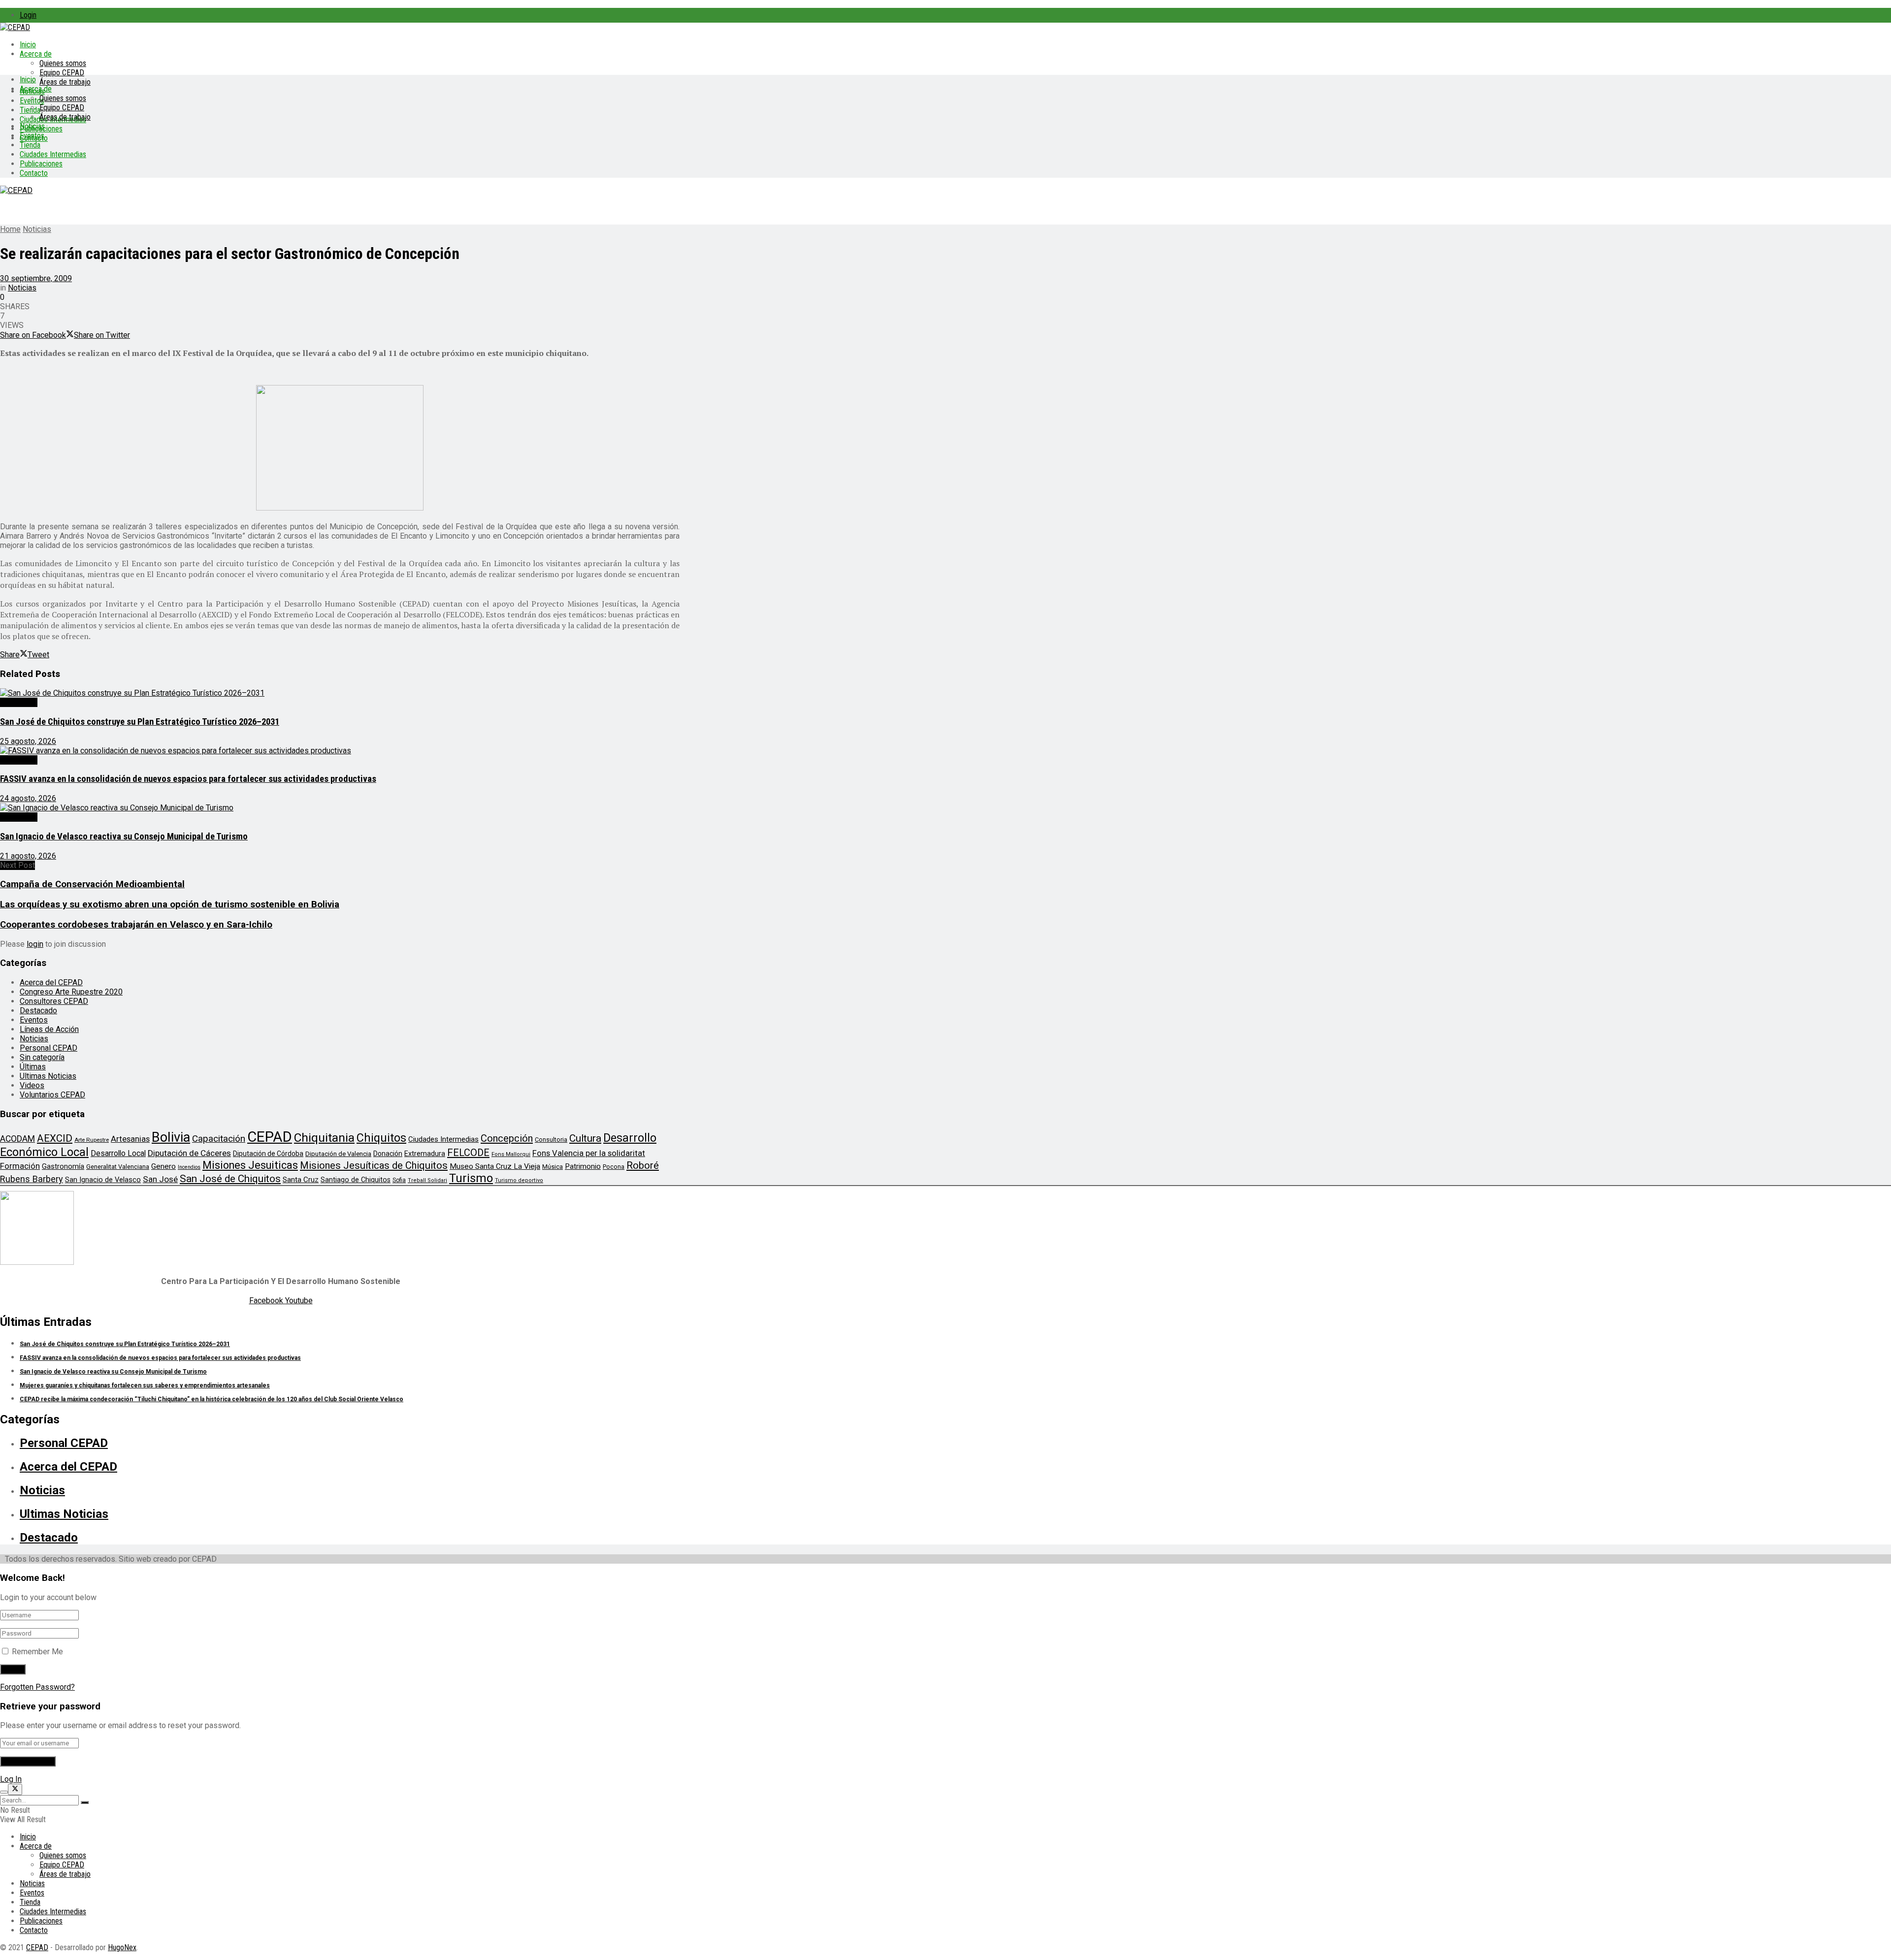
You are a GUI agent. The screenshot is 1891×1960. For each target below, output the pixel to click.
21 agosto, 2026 (28, 856)
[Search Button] (85, 1802)
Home (10, 229)
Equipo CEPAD (62, 73)
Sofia (399, 1180)
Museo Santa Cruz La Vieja (495, 1166)
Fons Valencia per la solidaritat (589, 1153)
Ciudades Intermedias (53, 154)
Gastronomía (63, 1167)
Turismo (471, 1178)
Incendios (189, 1167)
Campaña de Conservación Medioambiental (92, 884)
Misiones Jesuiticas (250, 1165)
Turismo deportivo (519, 1180)
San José (160, 1179)
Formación (20, 1166)
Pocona (614, 1167)
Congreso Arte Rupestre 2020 (71, 992)
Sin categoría (42, 1057)
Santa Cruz (301, 1180)
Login (28, 15)
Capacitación (219, 1139)
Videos (32, 1085)
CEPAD (270, 1137)
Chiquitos (381, 1138)
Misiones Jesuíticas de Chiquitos (374, 1165)
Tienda (30, 110)
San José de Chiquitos (230, 1179)
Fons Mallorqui (511, 1154)
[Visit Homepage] (15, 27)
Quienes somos (63, 63)
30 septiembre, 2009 (36, 278)
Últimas (33, 1067)
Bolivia (171, 1137)
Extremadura (425, 1154)
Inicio (28, 45)
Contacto (34, 173)
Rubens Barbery (32, 1179)
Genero (163, 1166)
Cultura (585, 1138)
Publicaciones (41, 164)
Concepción (507, 1138)
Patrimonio (583, 1166)
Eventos (32, 136)
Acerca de (36, 54)
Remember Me (37, 1652)
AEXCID (55, 1138)
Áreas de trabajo (65, 82)
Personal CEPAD (49, 1048)
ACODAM (17, 1139)
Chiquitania (324, 1138)
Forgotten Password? (37, 1687)
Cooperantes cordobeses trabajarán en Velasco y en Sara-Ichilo (136, 925)
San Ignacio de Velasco (103, 1180)
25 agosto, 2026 (28, 741)
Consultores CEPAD (54, 1001)
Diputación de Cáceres (189, 1153)
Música (553, 1167)
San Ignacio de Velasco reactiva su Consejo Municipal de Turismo (124, 836)
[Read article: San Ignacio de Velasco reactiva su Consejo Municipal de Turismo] (340, 808)
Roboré (643, 1165)
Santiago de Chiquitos (356, 1180)
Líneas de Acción (49, 1029)
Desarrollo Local (118, 1153)
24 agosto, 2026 (28, 798)
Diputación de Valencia (338, 1154)
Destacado (19, 702)
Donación (388, 1154)
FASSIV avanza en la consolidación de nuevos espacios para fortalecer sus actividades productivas (188, 779)
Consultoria (551, 1140)
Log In (11, 1779)
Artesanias (130, 1139)
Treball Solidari (427, 1180)
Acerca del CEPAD (51, 982)
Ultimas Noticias (48, 1076)
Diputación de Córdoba (268, 1154)
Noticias (32, 126)
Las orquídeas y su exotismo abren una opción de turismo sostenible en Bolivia (170, 904)
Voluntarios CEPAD (52, 1095)
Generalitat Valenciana (118, 1167)
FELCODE (468, 1153)
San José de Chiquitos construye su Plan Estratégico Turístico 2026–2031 (140, 722)
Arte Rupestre (92, 1140)
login (35, 944)
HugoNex (122, 1947)
